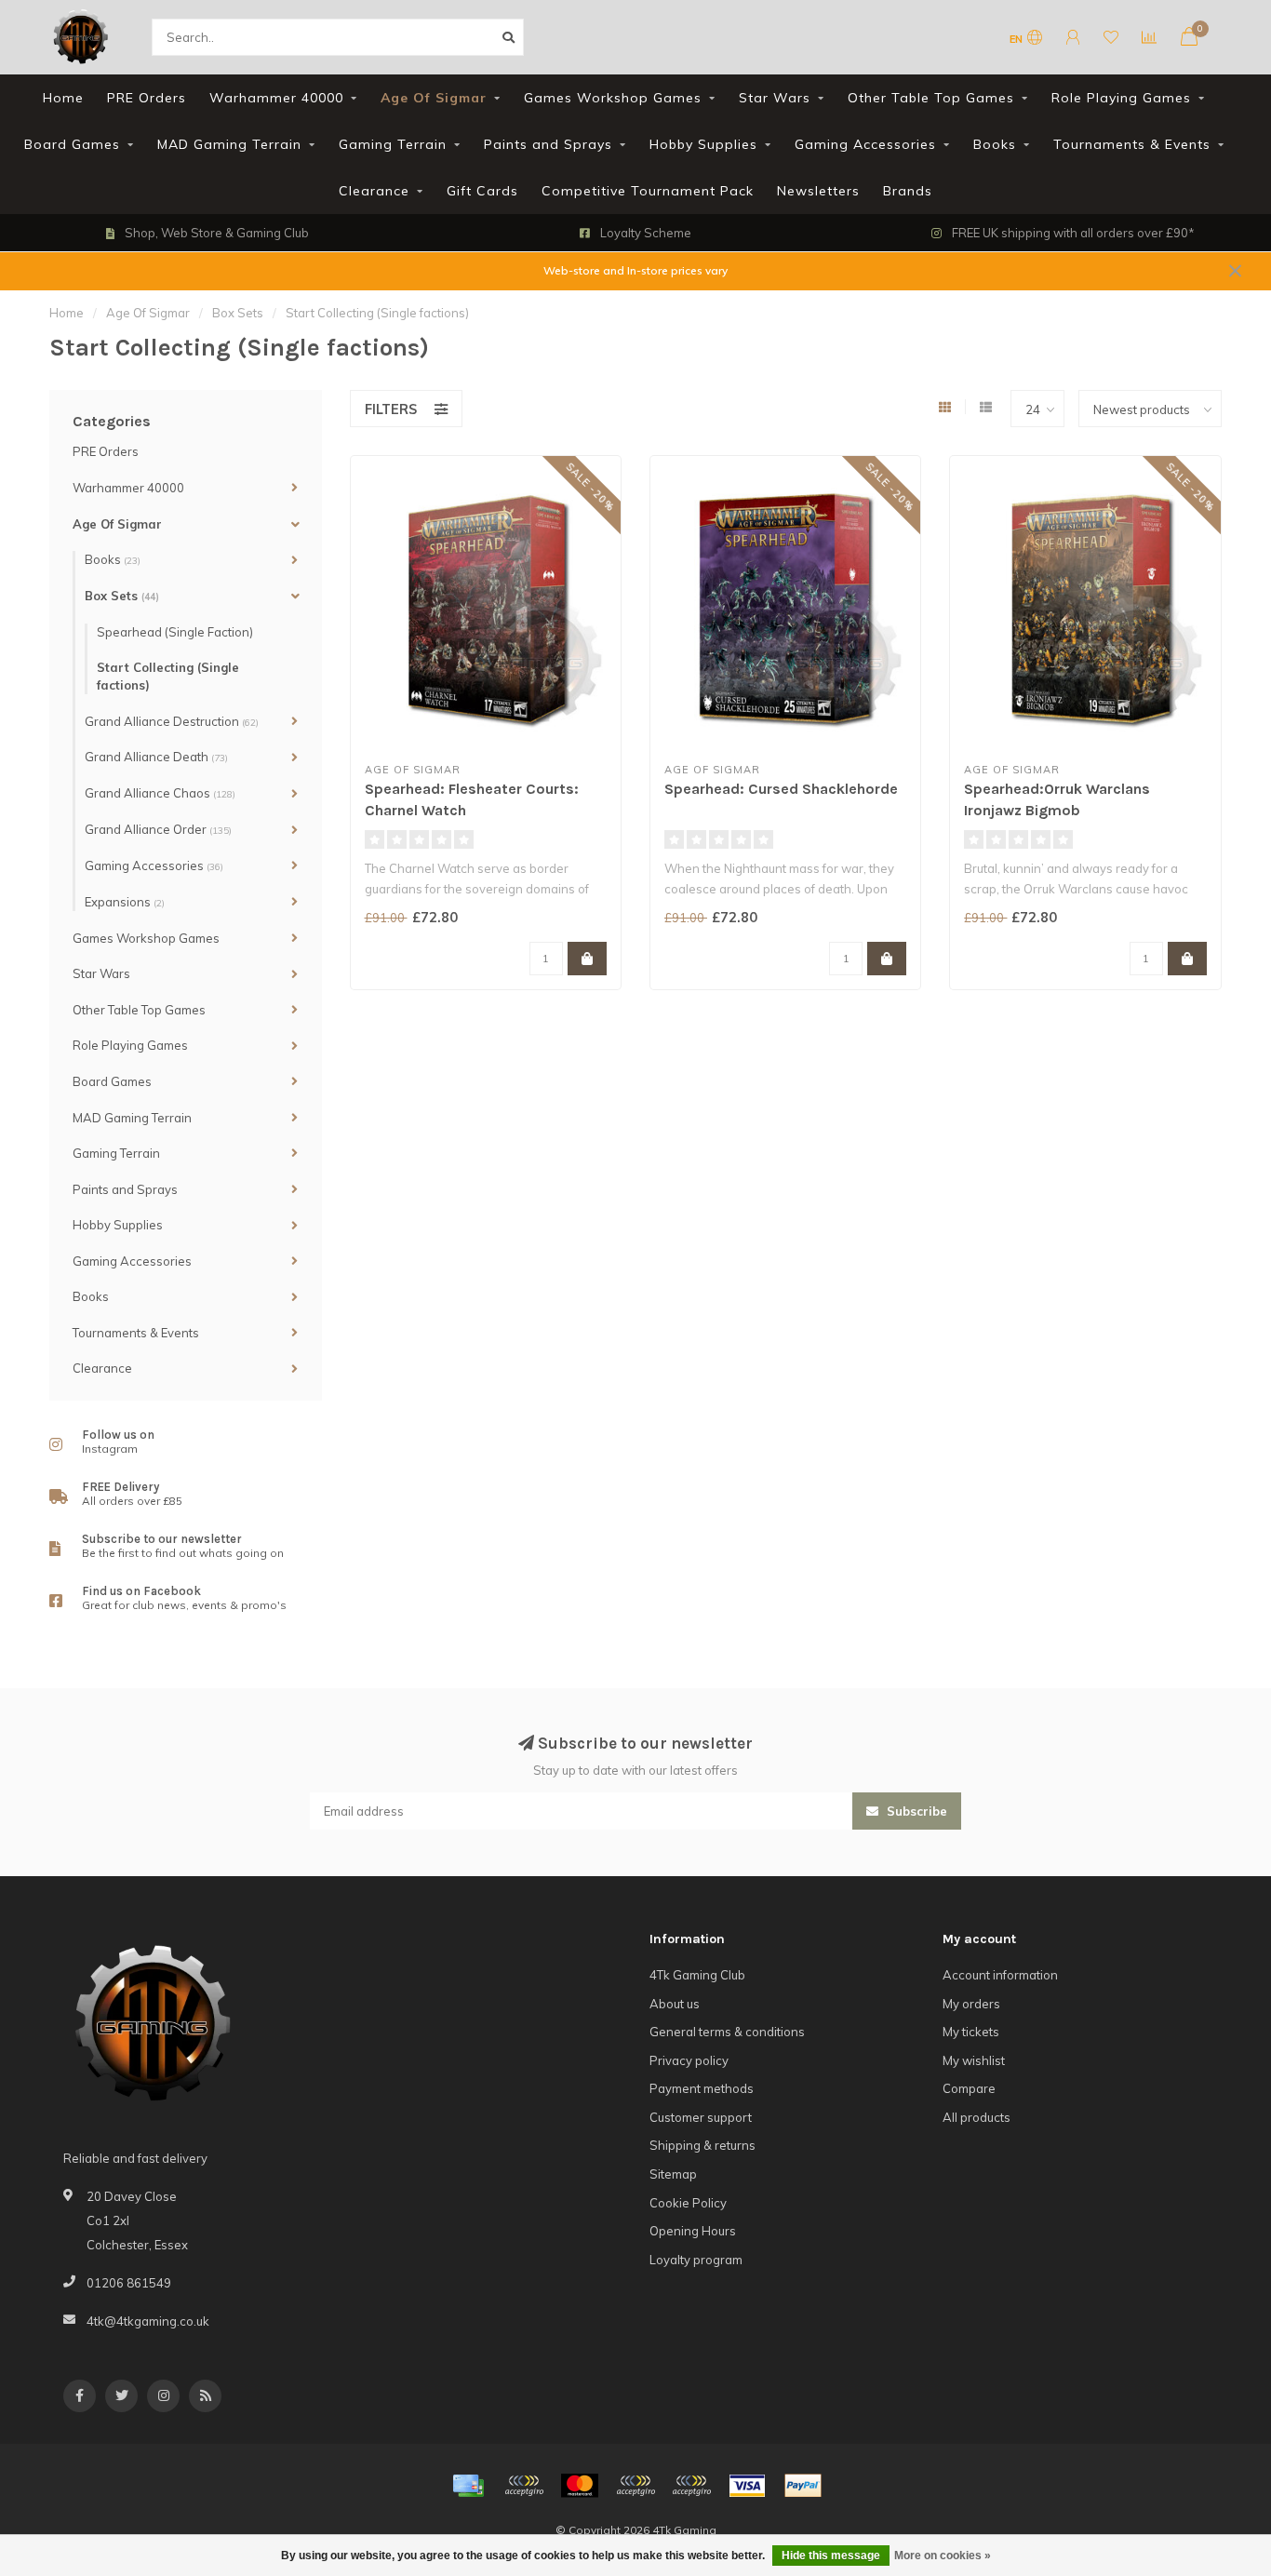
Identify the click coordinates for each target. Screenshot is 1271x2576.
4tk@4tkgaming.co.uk (148, 2321)
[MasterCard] (580, 2486)
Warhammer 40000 (276, 98)
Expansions (125, 902)
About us (675, 2004)
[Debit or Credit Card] (524, 2486)
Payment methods (702, 2088)
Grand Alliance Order (158, 829)
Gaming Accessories (865, 144)
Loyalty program (696, 2260)
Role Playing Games (1121, 98)
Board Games (72, 144)
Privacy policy (689, 2060)
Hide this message (831, 2556)
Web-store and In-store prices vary (635, 270)
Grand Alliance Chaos (160, 793)
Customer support (701, 2117)
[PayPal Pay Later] (691, 2486)
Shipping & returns (702, 2145)
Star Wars (775, 98)
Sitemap (673, 2174)
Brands (908, 191)
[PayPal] (635, 2486)
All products (977, 2117)
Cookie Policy (688, 2203)
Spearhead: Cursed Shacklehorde (781, 789)
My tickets (971, 2032)
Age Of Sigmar (434, 98)
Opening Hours (693, 2231)
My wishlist (974, 2060)
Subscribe (915, 1811)
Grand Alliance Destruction (172, 721)
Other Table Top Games (931, 98)
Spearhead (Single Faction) (175, 632)
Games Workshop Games (613, 98)
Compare (969, 2088)
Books (995, 144)
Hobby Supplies (703, 144)
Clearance (374, 191)
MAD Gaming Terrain (229, 144)
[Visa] (747, 2486)
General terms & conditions (727, 2032)
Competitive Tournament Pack (648, 191)
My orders (971, 2004)
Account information (1000, 1975)
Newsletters (818, 191)
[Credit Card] (468, 2486)
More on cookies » (943, 2556)
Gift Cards (482, 191)
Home (63, 98)
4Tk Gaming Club (697, 1975)
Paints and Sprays (548, 144)
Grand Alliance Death (156, 757)
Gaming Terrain (393, 144)
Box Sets (122, 596)
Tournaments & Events (1132, 144)
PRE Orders (147, 98)
